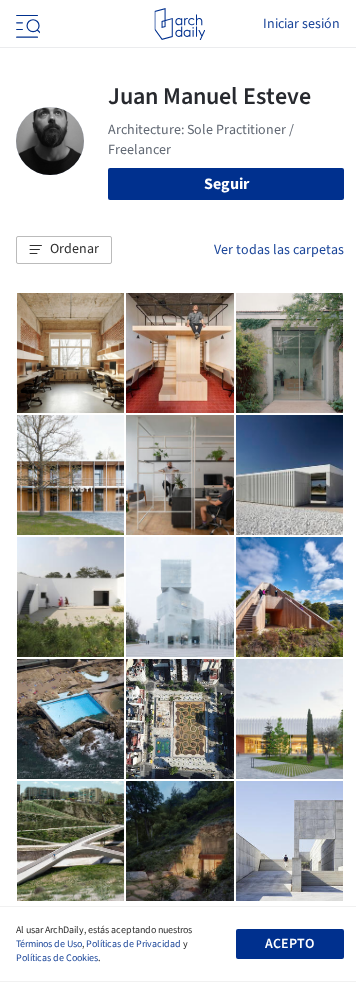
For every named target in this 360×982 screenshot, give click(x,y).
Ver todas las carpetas (279, 250)
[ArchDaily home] (179, 24)
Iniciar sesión (301, 24)
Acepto (289, 944)
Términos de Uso (49, 944)
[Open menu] (26, 24)
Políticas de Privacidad (133, 944)
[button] (64, 250)
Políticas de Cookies (57, 958)
